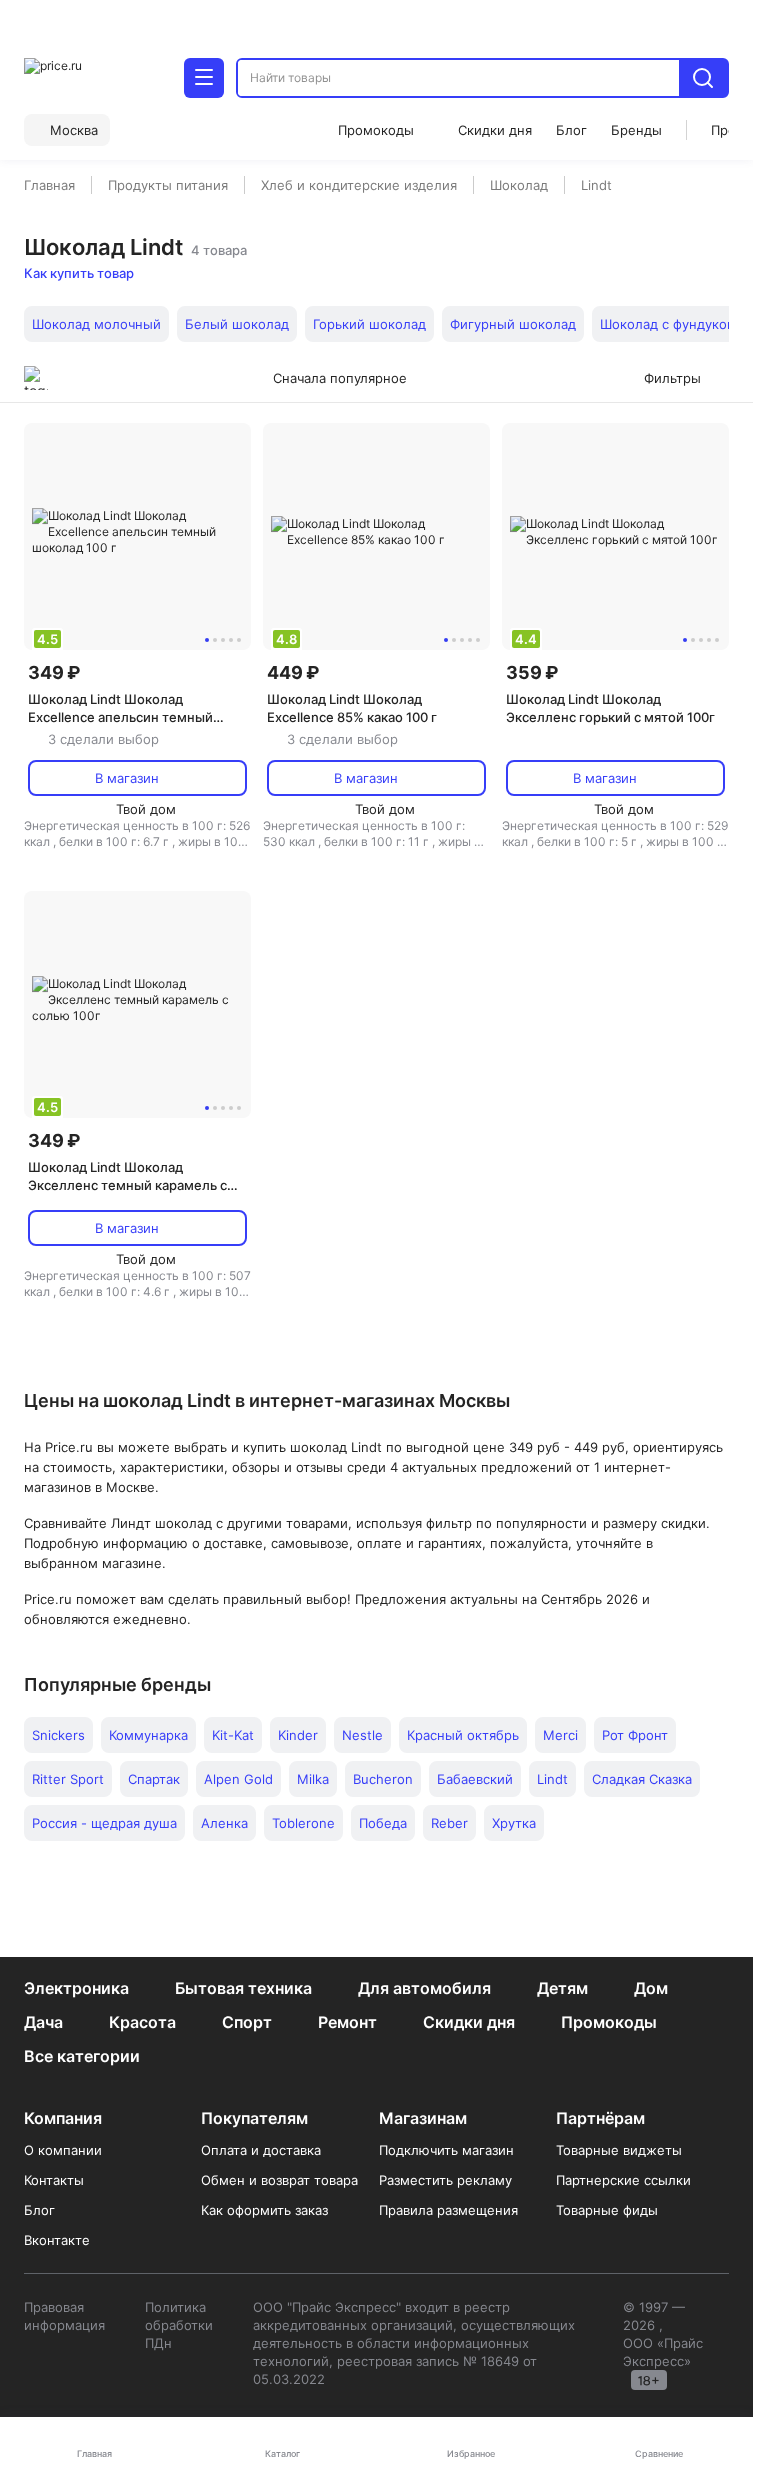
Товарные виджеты (619, 2150)
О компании (63, 2150)
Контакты (54, 2180)
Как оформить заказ (264, 2210)
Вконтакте (57, 2240)
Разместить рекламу (445, 2180)
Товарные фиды (607, 2210)
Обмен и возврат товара (279, 2180)
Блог (39, 2210)
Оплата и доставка (261, 2150)
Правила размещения (448, 2210)
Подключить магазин (446, 2150)
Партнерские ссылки (623, 2180)
